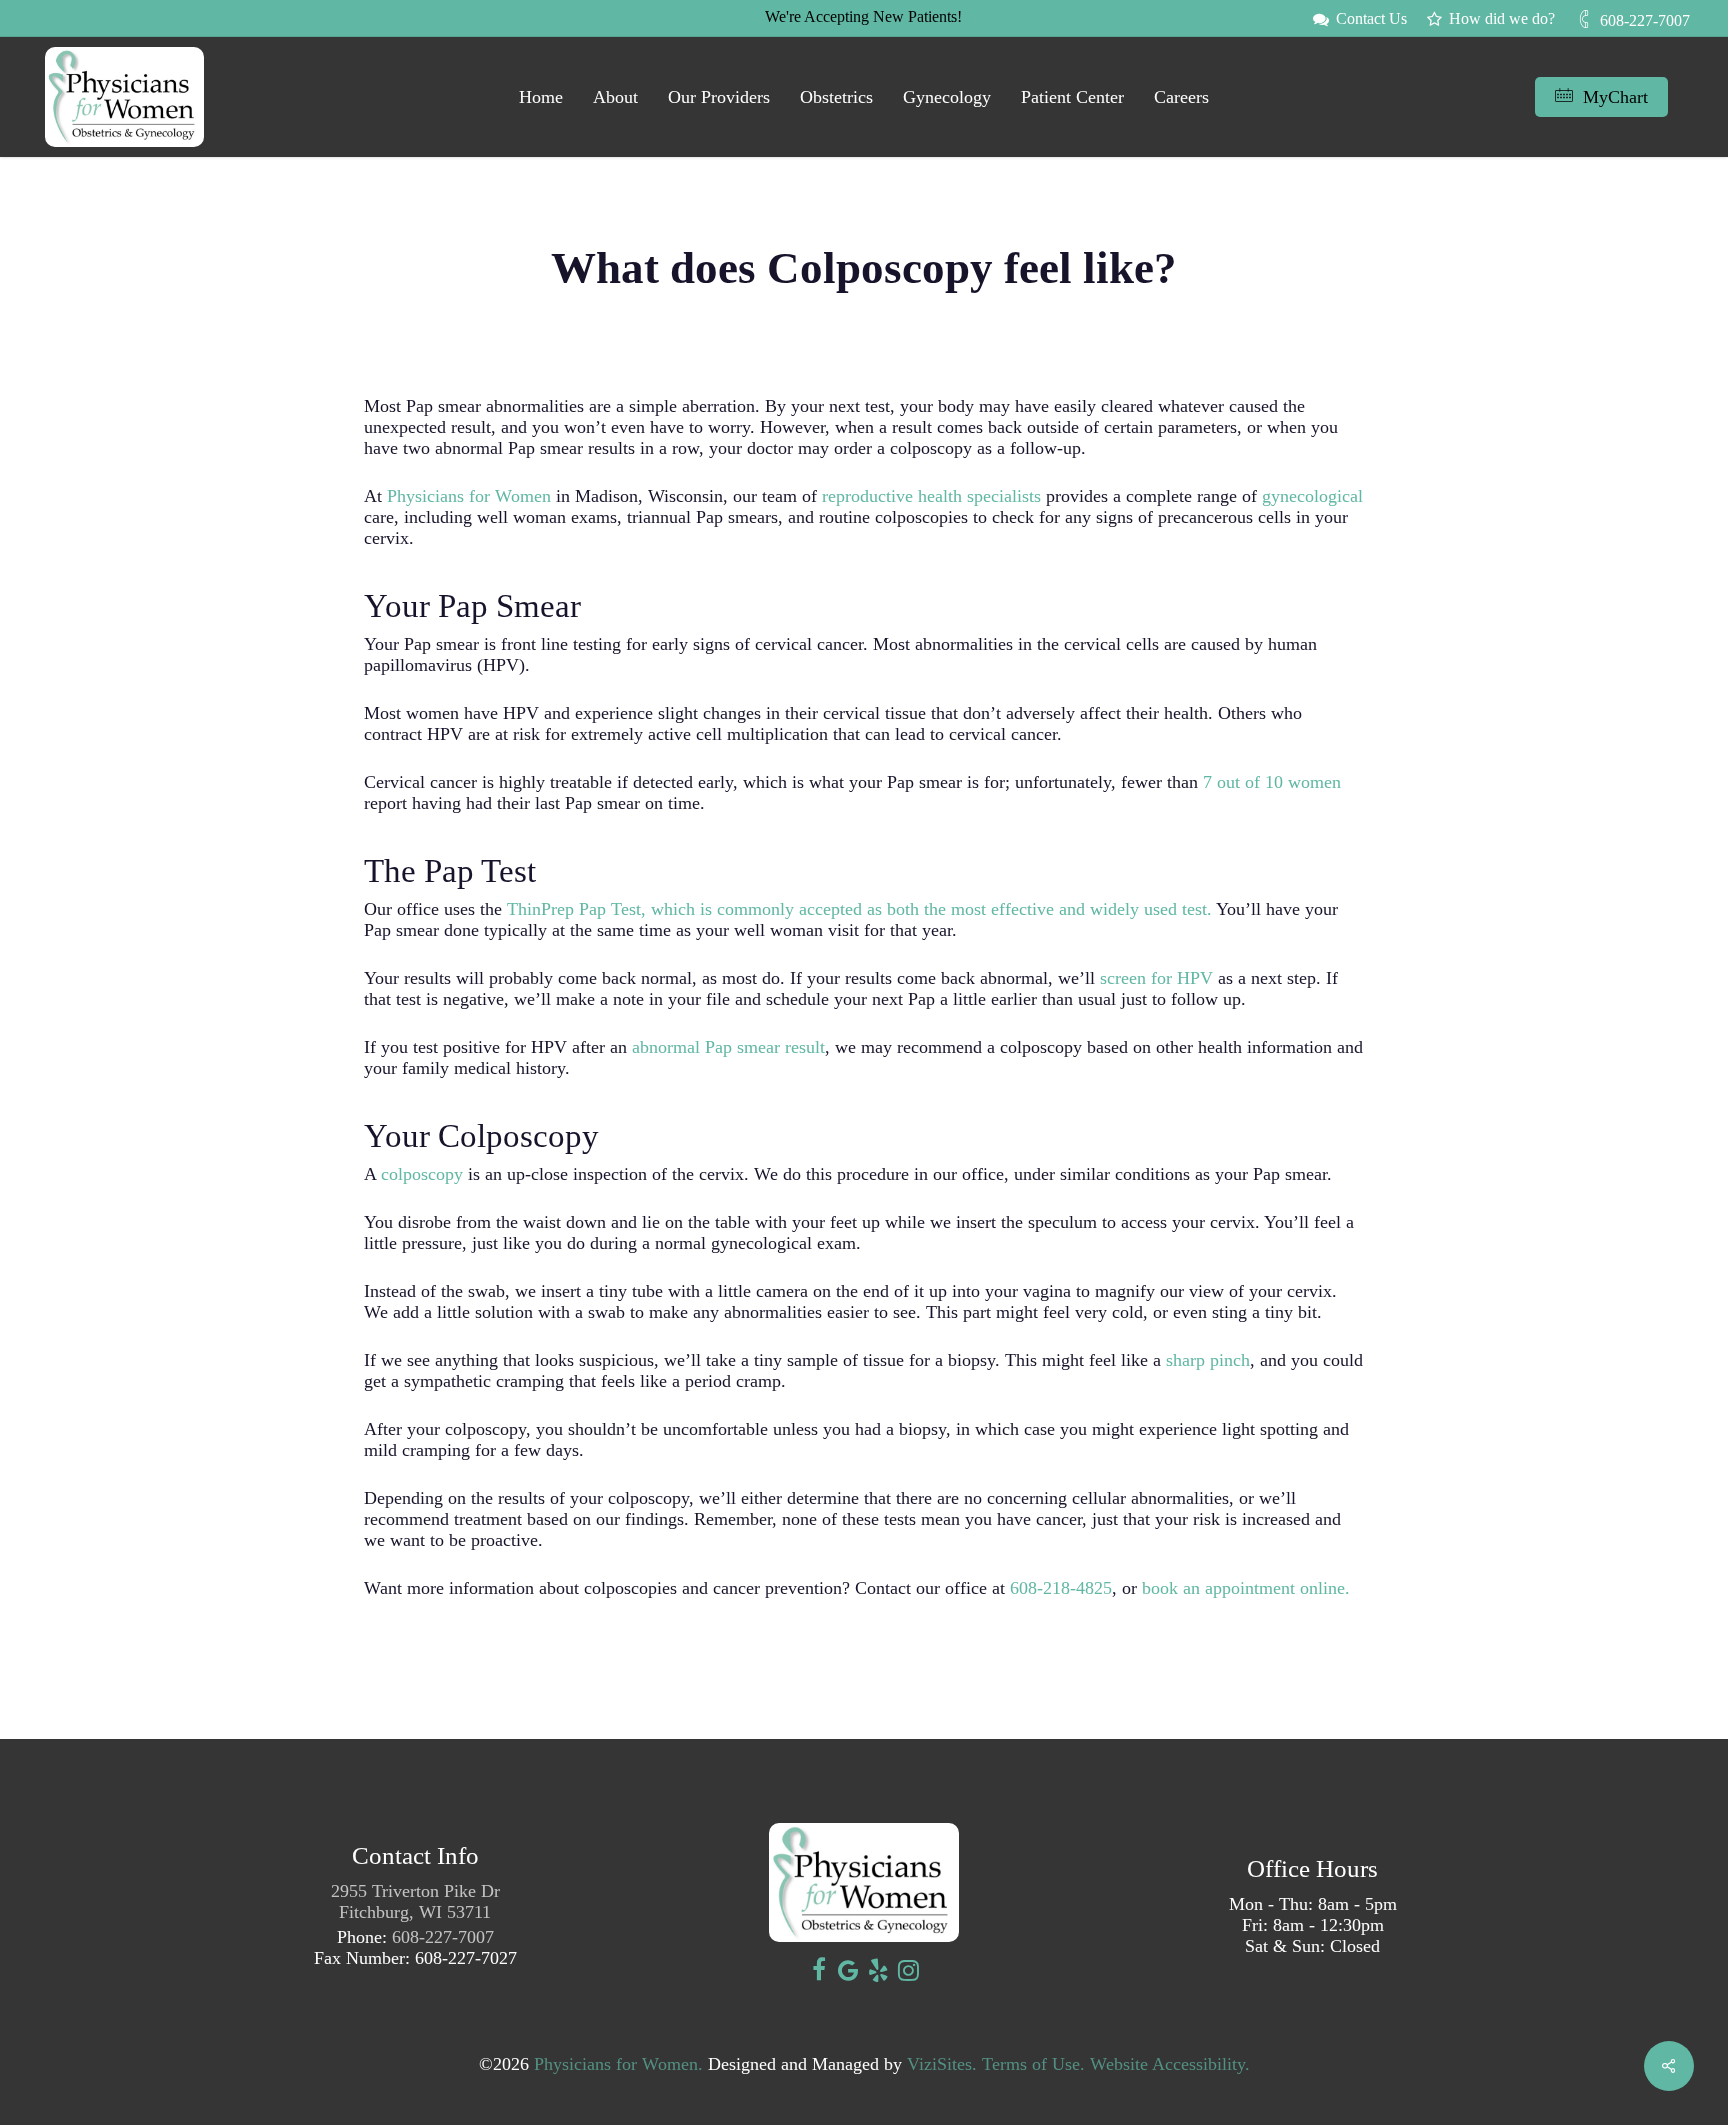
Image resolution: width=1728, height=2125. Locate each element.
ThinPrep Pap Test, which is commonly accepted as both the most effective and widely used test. (859, 909)
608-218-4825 (1061, 1588)
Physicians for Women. (618, 2064)
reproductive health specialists (931, 496)
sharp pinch (1208, 1360)
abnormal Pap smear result (726, 1047)
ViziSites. (942, 2064)
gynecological (1312, 496)
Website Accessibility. (1170, 2064)
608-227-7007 (443, 1937)
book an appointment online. (1246, 1588)
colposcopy (422, 1174)
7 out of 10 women (1269, 782)
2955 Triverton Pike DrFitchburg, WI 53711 (415, 1901)
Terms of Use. (1033, 2064)
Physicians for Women (466, 496)
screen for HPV (1154, 978)
